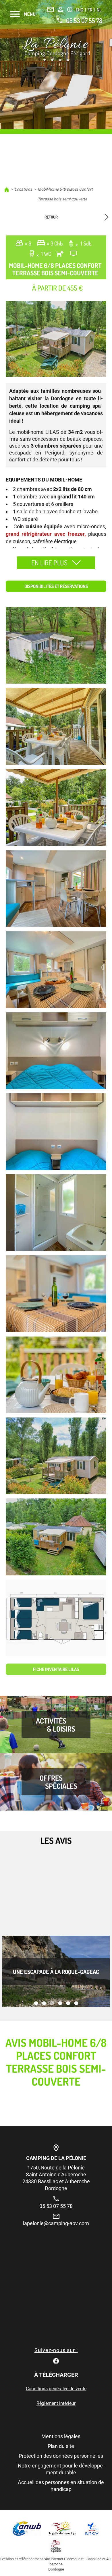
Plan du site (61, 2446)
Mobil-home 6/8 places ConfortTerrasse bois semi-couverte (65, 194)
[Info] (70, 9)
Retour (51, 217)
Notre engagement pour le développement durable (61, 2469)
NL (99, 10)
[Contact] (51, 9)
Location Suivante (104, 217)
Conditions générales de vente (56, 2389)
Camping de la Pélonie (56, 2158)
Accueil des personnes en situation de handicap (61, 2486)
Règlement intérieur (56, 2403)
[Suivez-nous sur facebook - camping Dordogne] (56, 2361)
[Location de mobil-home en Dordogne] (56, 50)
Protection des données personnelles (61, 2456)
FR (90, 10)
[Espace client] (60, 9)
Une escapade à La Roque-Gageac (56, 1972)
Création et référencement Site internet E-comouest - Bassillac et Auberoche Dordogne (56, 2564)
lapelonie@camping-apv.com (56, 2223)
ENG (80, 10)
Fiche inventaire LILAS (56, 1669)
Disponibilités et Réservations (56, 586)
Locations (23, 189)
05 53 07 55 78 (84, 20)
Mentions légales (61, 2436)
